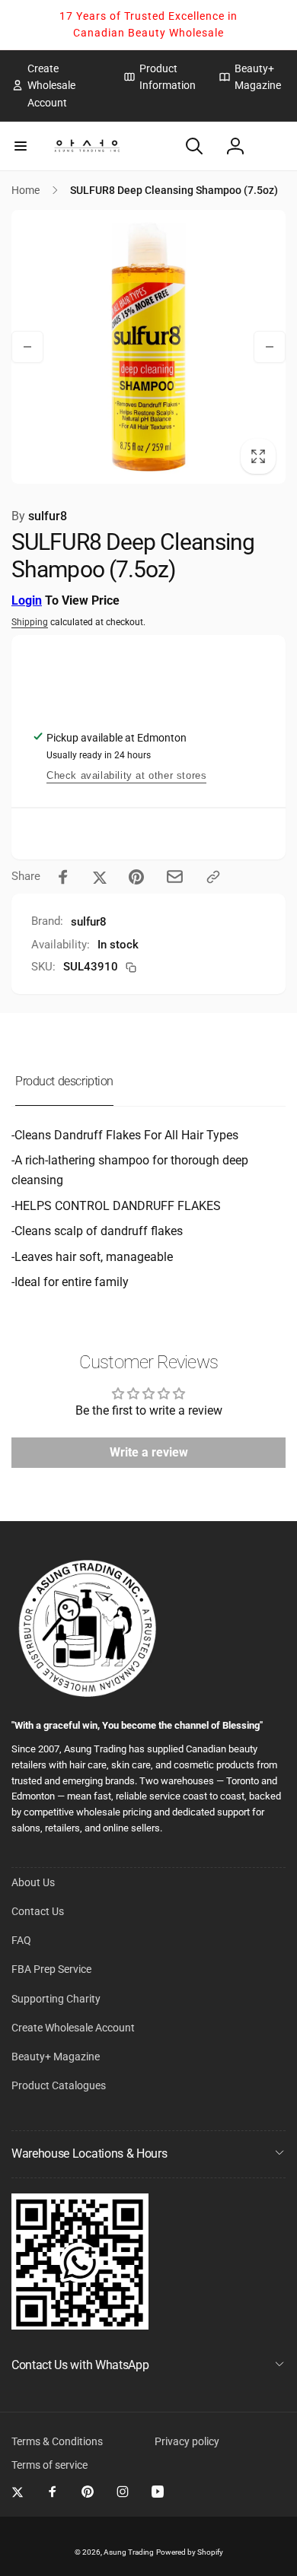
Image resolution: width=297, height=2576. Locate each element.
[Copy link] (213, 877)
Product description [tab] (64, 1081)
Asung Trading (129, 2552)
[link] (56, 86)
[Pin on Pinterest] (136, 877)
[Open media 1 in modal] (148, 347)
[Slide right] (270, 347)
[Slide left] (27, 347)
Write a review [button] (149, 1452)
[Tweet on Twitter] (100, 877)
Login (27, 600)
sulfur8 (39, 516)
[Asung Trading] (80, 2325)
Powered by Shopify (190, 2552)
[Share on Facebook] (63, 877)
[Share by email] (175, 877)
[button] (21, 146)
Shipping (30, 622)
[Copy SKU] (131, 967)
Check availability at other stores (126, 775)
